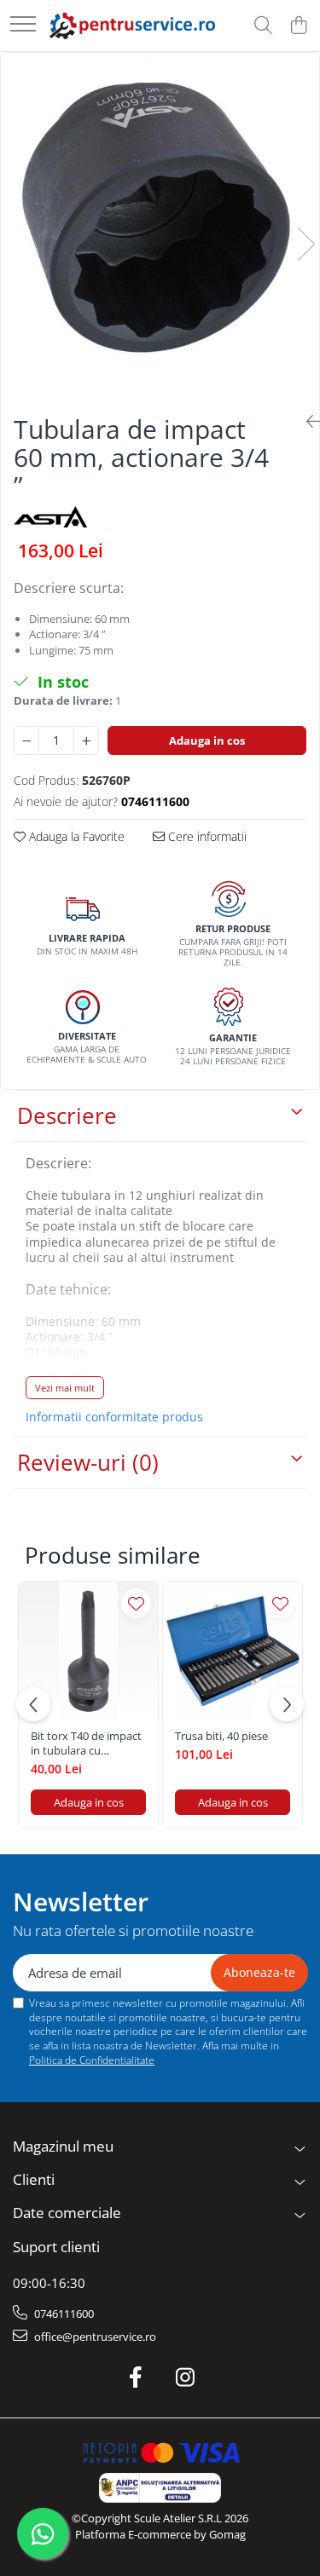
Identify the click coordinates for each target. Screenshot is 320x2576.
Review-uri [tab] (88, 1462)
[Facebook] (135, 2377)
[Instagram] (185, 2377)
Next (305, 244)
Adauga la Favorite (75, 836)
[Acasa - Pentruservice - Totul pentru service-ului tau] (132, 25)
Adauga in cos (207, 741)
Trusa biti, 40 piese (221, 1736)
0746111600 (63, 2314)
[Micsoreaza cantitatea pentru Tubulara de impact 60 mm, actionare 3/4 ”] (26, 741)
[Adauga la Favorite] (136, 1603)
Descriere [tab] (67, 1115)
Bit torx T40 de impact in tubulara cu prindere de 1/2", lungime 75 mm (86, 1743)
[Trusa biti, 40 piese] (233, 1651)
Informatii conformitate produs (114, 1417)
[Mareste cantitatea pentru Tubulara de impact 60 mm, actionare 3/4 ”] (86, 741)
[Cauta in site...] (263, 26)
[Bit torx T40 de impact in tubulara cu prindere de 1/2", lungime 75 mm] (88, 1651)
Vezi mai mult (65, 1388)
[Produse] (23, 25)
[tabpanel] (160, 227)
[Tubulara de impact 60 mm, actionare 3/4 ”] (160, 227)
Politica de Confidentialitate (92, 2060)
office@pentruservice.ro (94, 2337)
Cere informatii (206, 836)
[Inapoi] (306, 421)
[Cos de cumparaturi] (298, 26)
